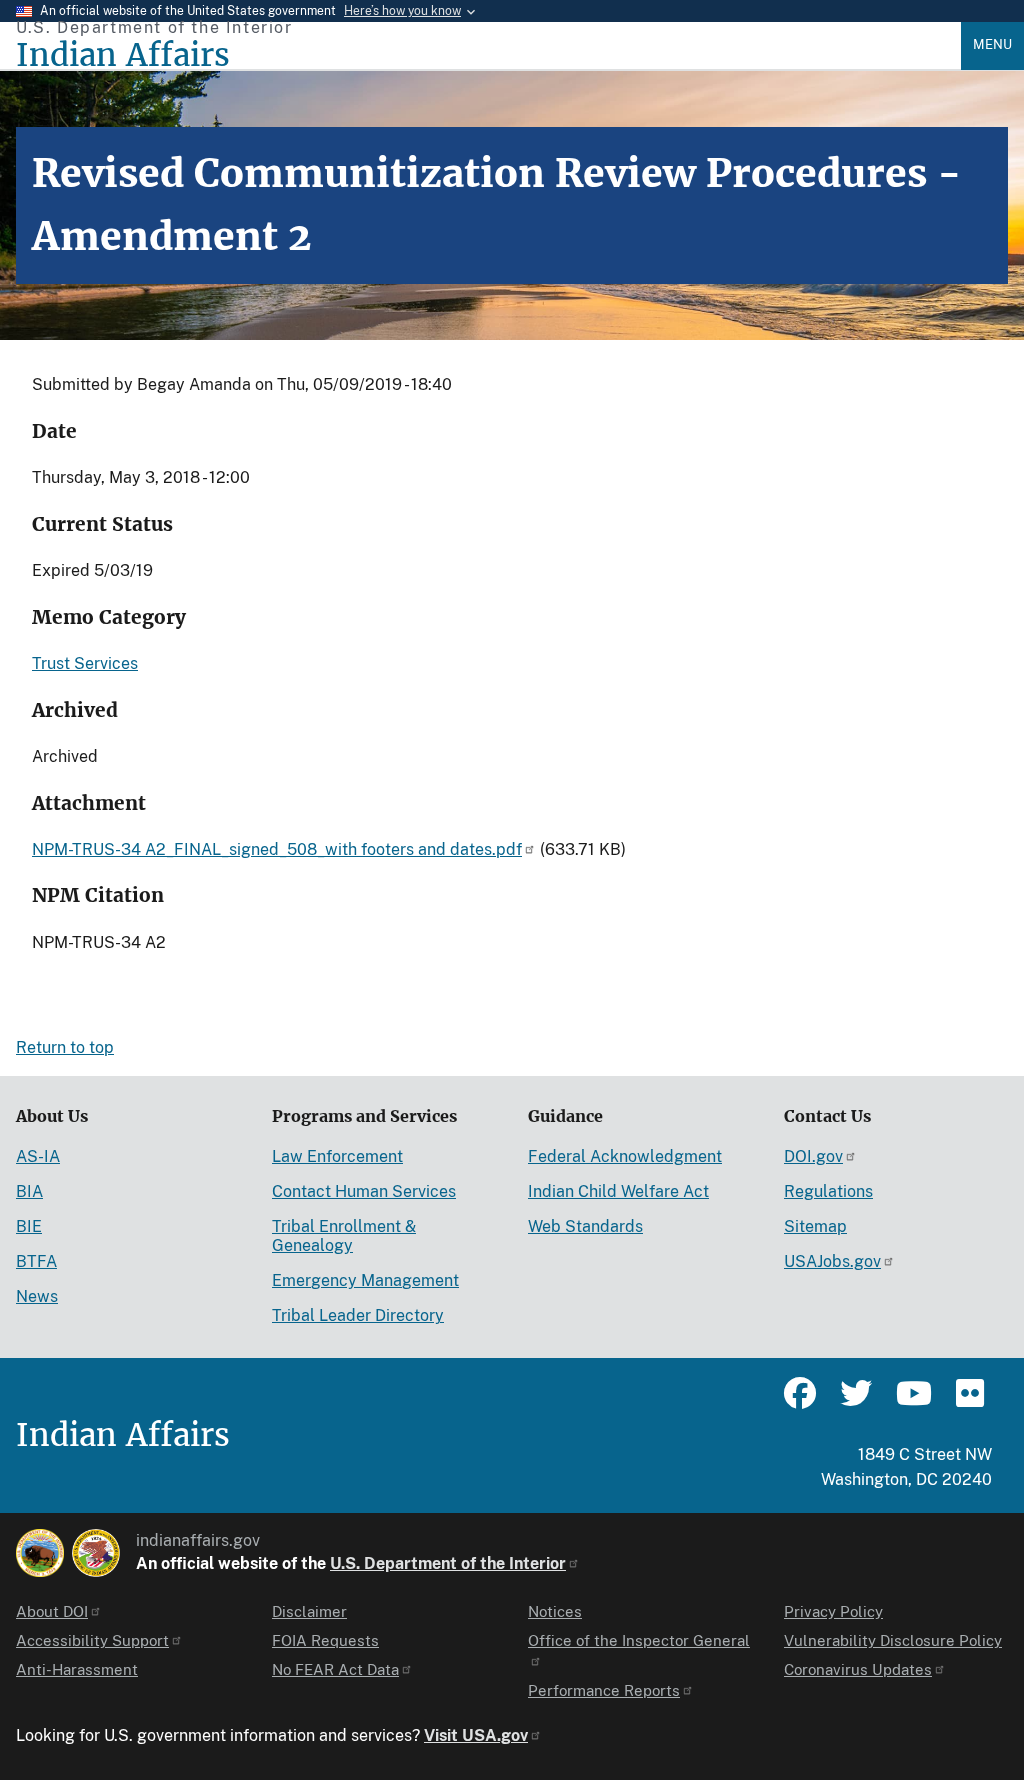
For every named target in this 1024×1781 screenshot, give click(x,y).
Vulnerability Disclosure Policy (893, 1640)
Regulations (828, 1191)
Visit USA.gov (476, 1735)
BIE (29, 1226)
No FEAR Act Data (335, 1669)
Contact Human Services (364, 1191)
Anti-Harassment (77, 1669)
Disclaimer (309, 1611)
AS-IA (38, 1156)
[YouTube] (912, 1402)
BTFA (36, 1261)
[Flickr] (968, 1402)
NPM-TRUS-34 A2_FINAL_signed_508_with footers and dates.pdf (277, 849)
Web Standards (585, 1226)
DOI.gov (813, 1156)
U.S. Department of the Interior (448, 1563)
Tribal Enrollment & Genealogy (344, 1236)
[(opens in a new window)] (40, 1553)
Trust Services (85, 663)
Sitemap (815, 1226)
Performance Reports (604, 1690)
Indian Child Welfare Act (618, 1191)
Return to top (65, 1047)
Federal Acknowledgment (625, 1156)
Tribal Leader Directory (358, 1315)
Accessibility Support (92, 1640)
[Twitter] (856, 1402)
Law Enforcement (337, 1156)
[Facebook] (800, 1402)
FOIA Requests (325, 1640)
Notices (555, 1611)
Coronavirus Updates (858, 1669)
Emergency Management (365, 1280)
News (37, 1296)
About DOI (52, 1611)
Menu (992, 44)
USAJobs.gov (832, 1261)
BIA (29, 1191)
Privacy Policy (833, 1611)
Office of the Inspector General (639, 1640)
